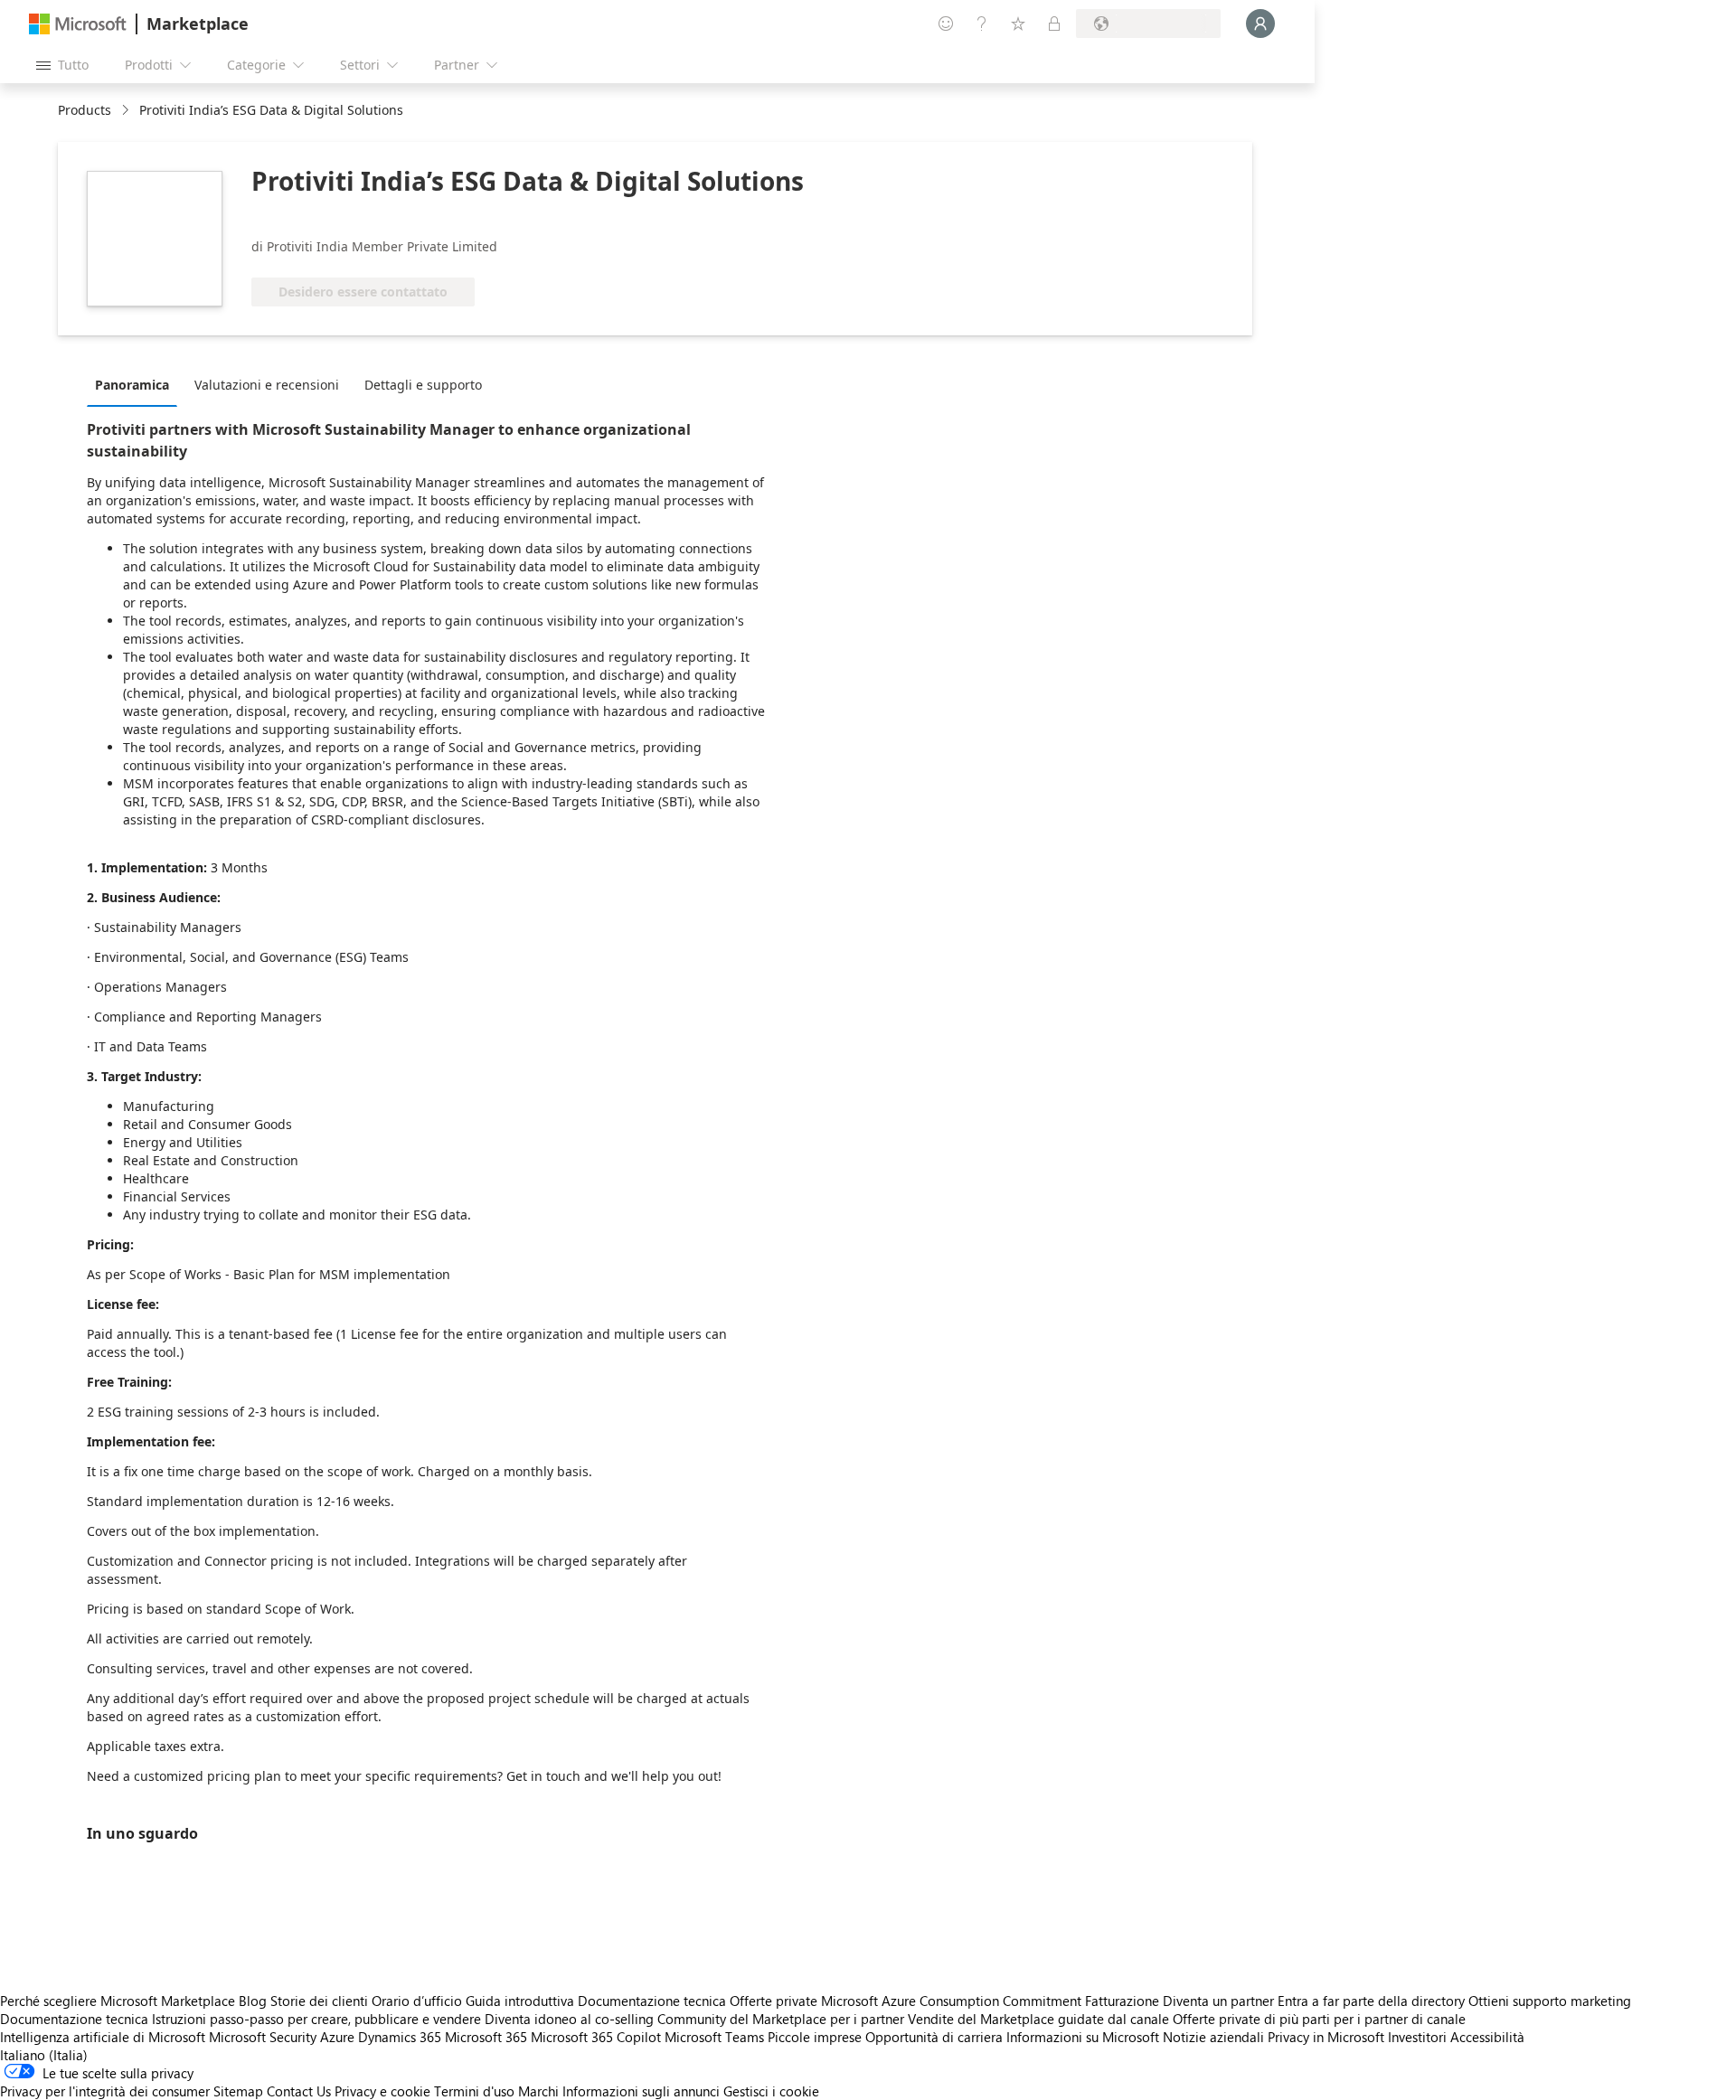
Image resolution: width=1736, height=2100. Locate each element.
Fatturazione (1122, 2001)
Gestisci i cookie (771, 2091)
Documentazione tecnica (652, 2001)
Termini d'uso (474, 2091)
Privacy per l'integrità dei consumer (105, 2091)
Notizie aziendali (1213, 2037)
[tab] (137, 384)
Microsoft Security (263, 2037)
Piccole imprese (815, 2037)
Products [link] (85, 110)
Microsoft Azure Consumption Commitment (953, 2001)
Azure (337, 2037)
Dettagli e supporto (423, 385)
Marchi (538, 2091)
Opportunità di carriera (934, 2037)
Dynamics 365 (400, 2037)
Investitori (1417, 2037)
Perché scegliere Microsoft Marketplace (118, 2001)
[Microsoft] (78, 24)
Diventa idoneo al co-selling (569, 2019)
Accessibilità (1487, 2037)
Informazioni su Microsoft (1083, 2037)
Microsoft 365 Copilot (596, 2037)
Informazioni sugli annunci (641, 2091)
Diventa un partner (1218, 2001)
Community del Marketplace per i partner (781, 2019)
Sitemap (238, 2091)
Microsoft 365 (486, 2037)
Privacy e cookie (382, 2091)
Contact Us (299, 2091)
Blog (253, 2001)
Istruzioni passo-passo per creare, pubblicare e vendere (316, 2019)
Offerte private (774, 2001)
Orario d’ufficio (417, 2001)
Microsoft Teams (714, 2037)
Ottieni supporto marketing (1550, 2001)
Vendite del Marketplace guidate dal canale (1038, 2019)
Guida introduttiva (520, 2001)
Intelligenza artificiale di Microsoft (103, 2037)
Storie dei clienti (319, 2001)
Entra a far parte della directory (1371, 2001)
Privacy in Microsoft (1326, 2037)
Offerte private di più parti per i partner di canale (1319, 2019)
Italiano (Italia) (44, 2055)
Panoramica (132, 385)
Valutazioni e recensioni (267, 385)
